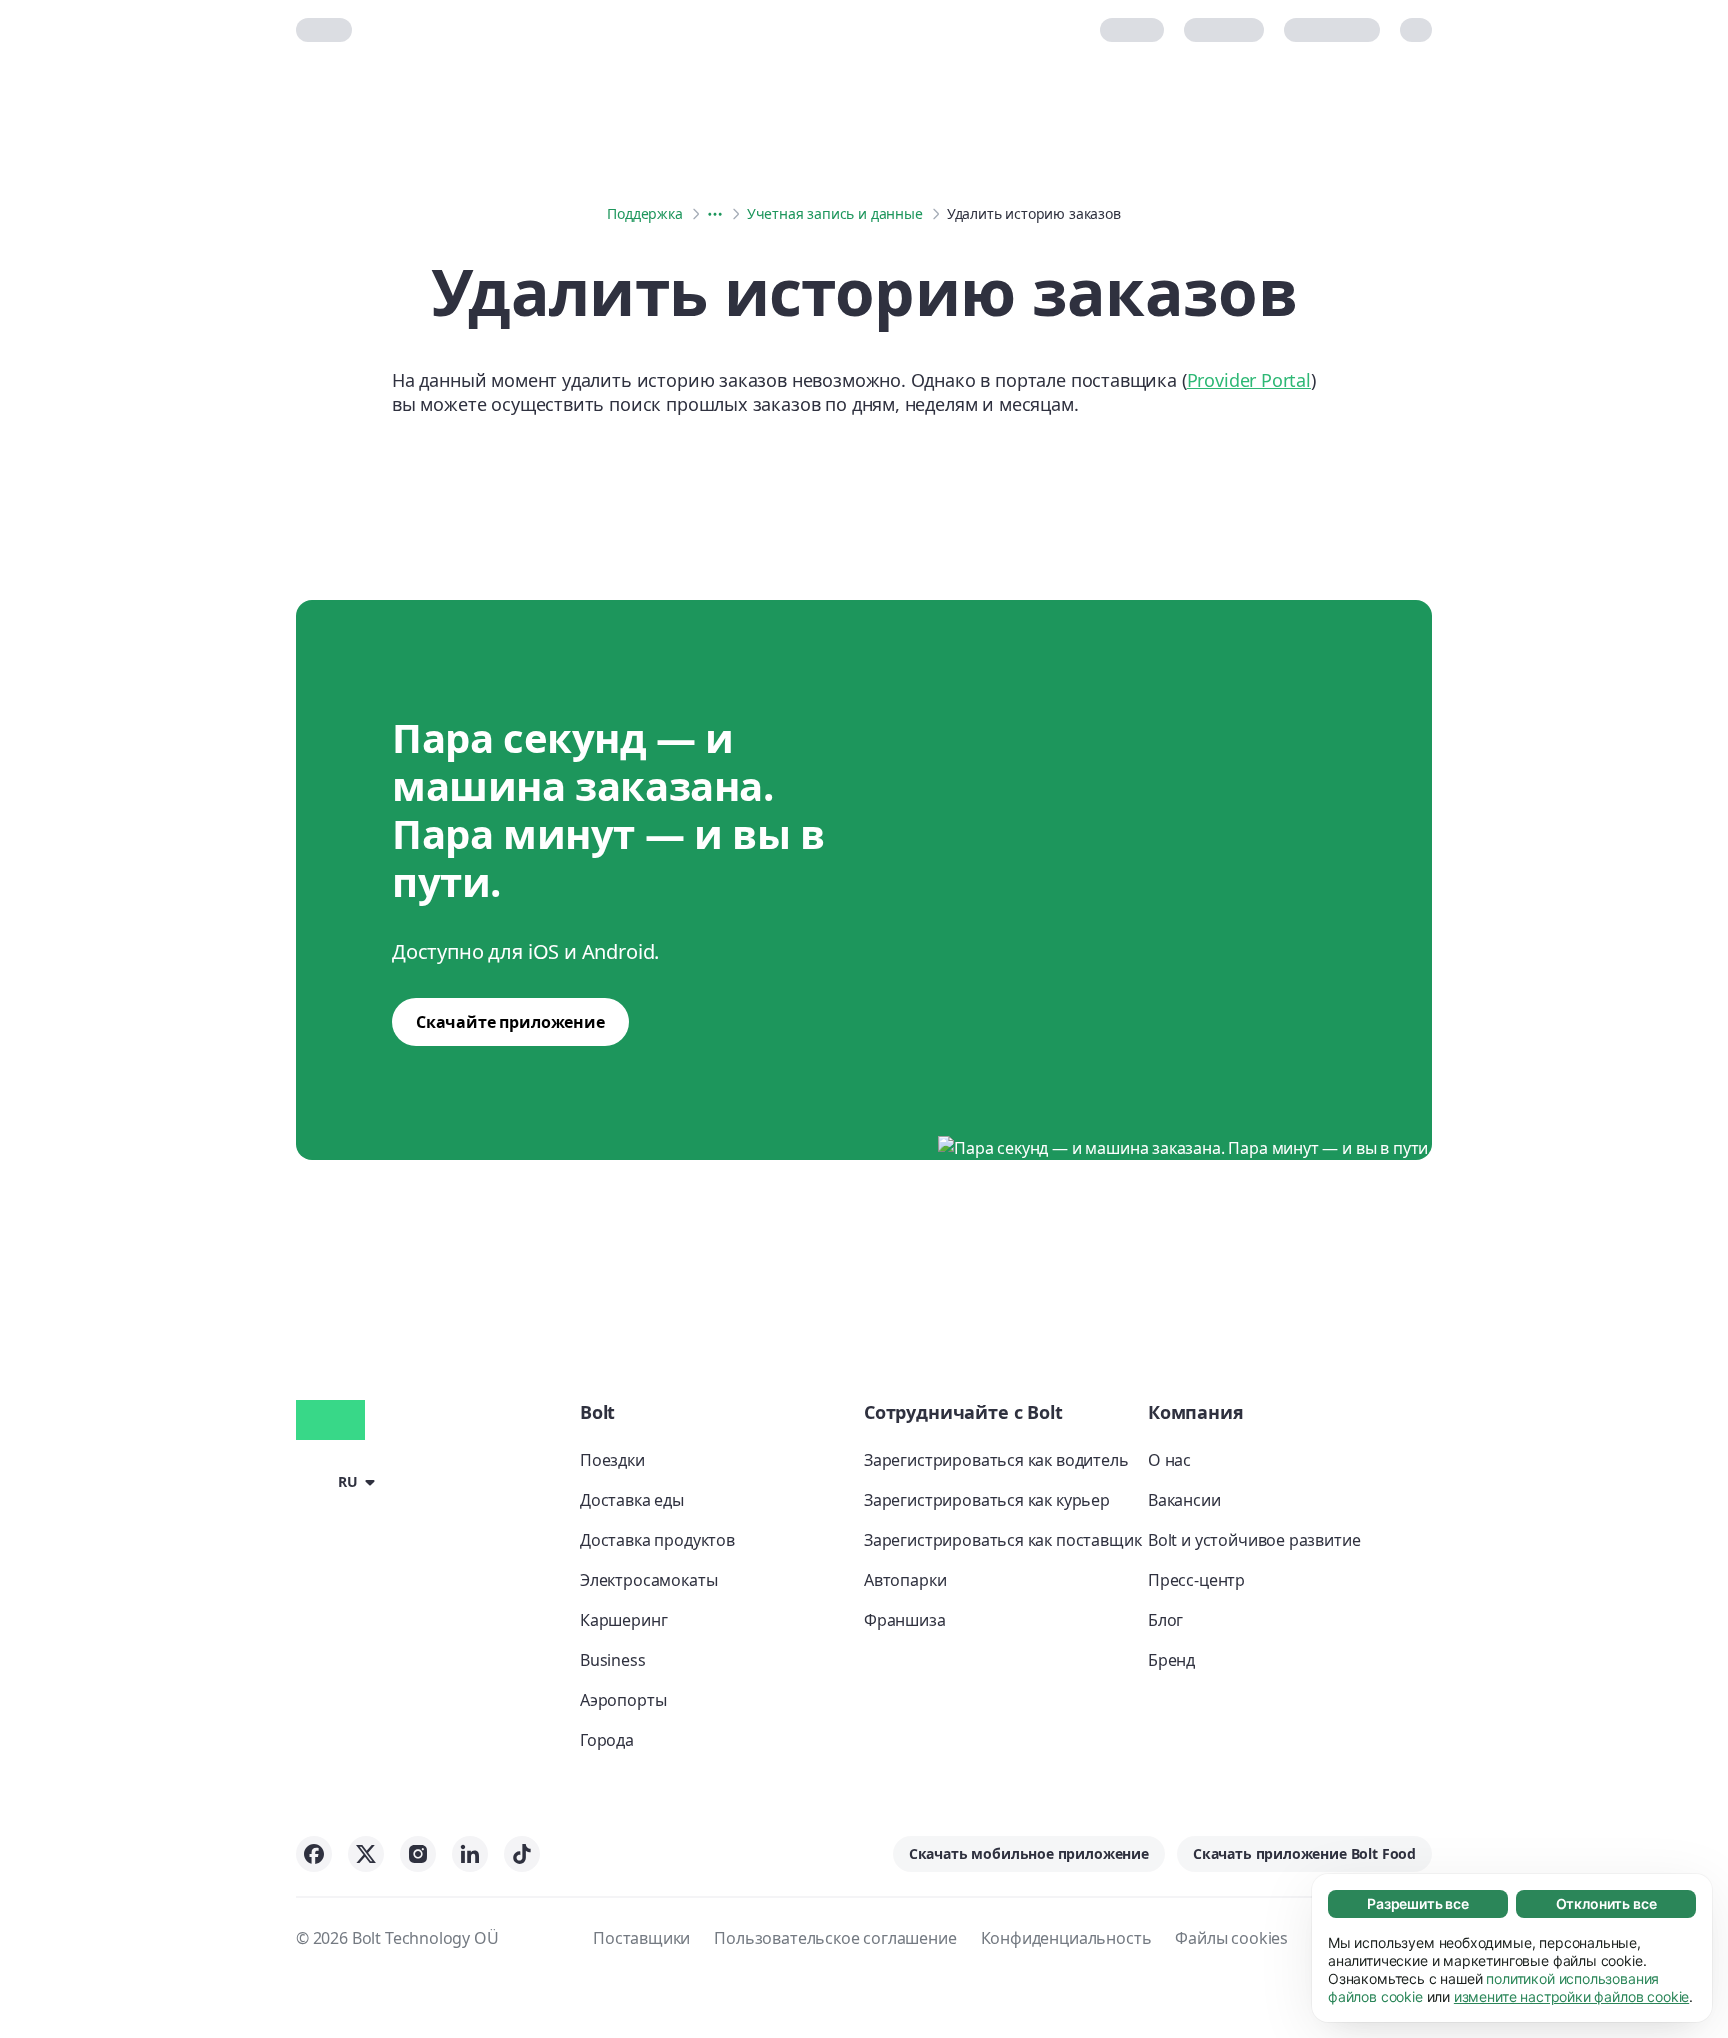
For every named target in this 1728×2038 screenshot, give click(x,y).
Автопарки (905, 1580)
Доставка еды (632, 1500)
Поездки (612, 1460)
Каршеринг (623, 1620)
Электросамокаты (648, 1580)
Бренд (1171, 1660)
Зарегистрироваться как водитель (996, 1460)
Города (607, 1740)
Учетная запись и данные (835, 213)
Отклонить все (1606, 1903)
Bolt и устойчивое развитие (1254, 1540)
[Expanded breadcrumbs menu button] (715, 214)
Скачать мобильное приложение (1029, 1853)
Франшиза (905, 1620)
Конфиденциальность (1066, 1938)
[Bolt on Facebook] (314, 1854)
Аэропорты (623, 1700)
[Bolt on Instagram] (418, 1854)
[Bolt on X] (366, 1854)
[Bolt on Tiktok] (522, 1854)
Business (613, 1660)
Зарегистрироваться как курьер (987, 1500)
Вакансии (1184, 1500)
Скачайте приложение (510, 1022)
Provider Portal (1249, 380)
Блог (1165, 1620)
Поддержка (644, 213)
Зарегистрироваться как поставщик (1002, 1540)
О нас (1169, 1460)
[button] (339, 1481)
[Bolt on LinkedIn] (470, 1854)
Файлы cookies (1231, 1938)
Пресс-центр (1196, 1580)
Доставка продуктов (657, 1540)
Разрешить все (1418, 1903)
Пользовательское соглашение (835, 1938)
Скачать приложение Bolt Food (1304, 1853)
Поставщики (641, 1938)
